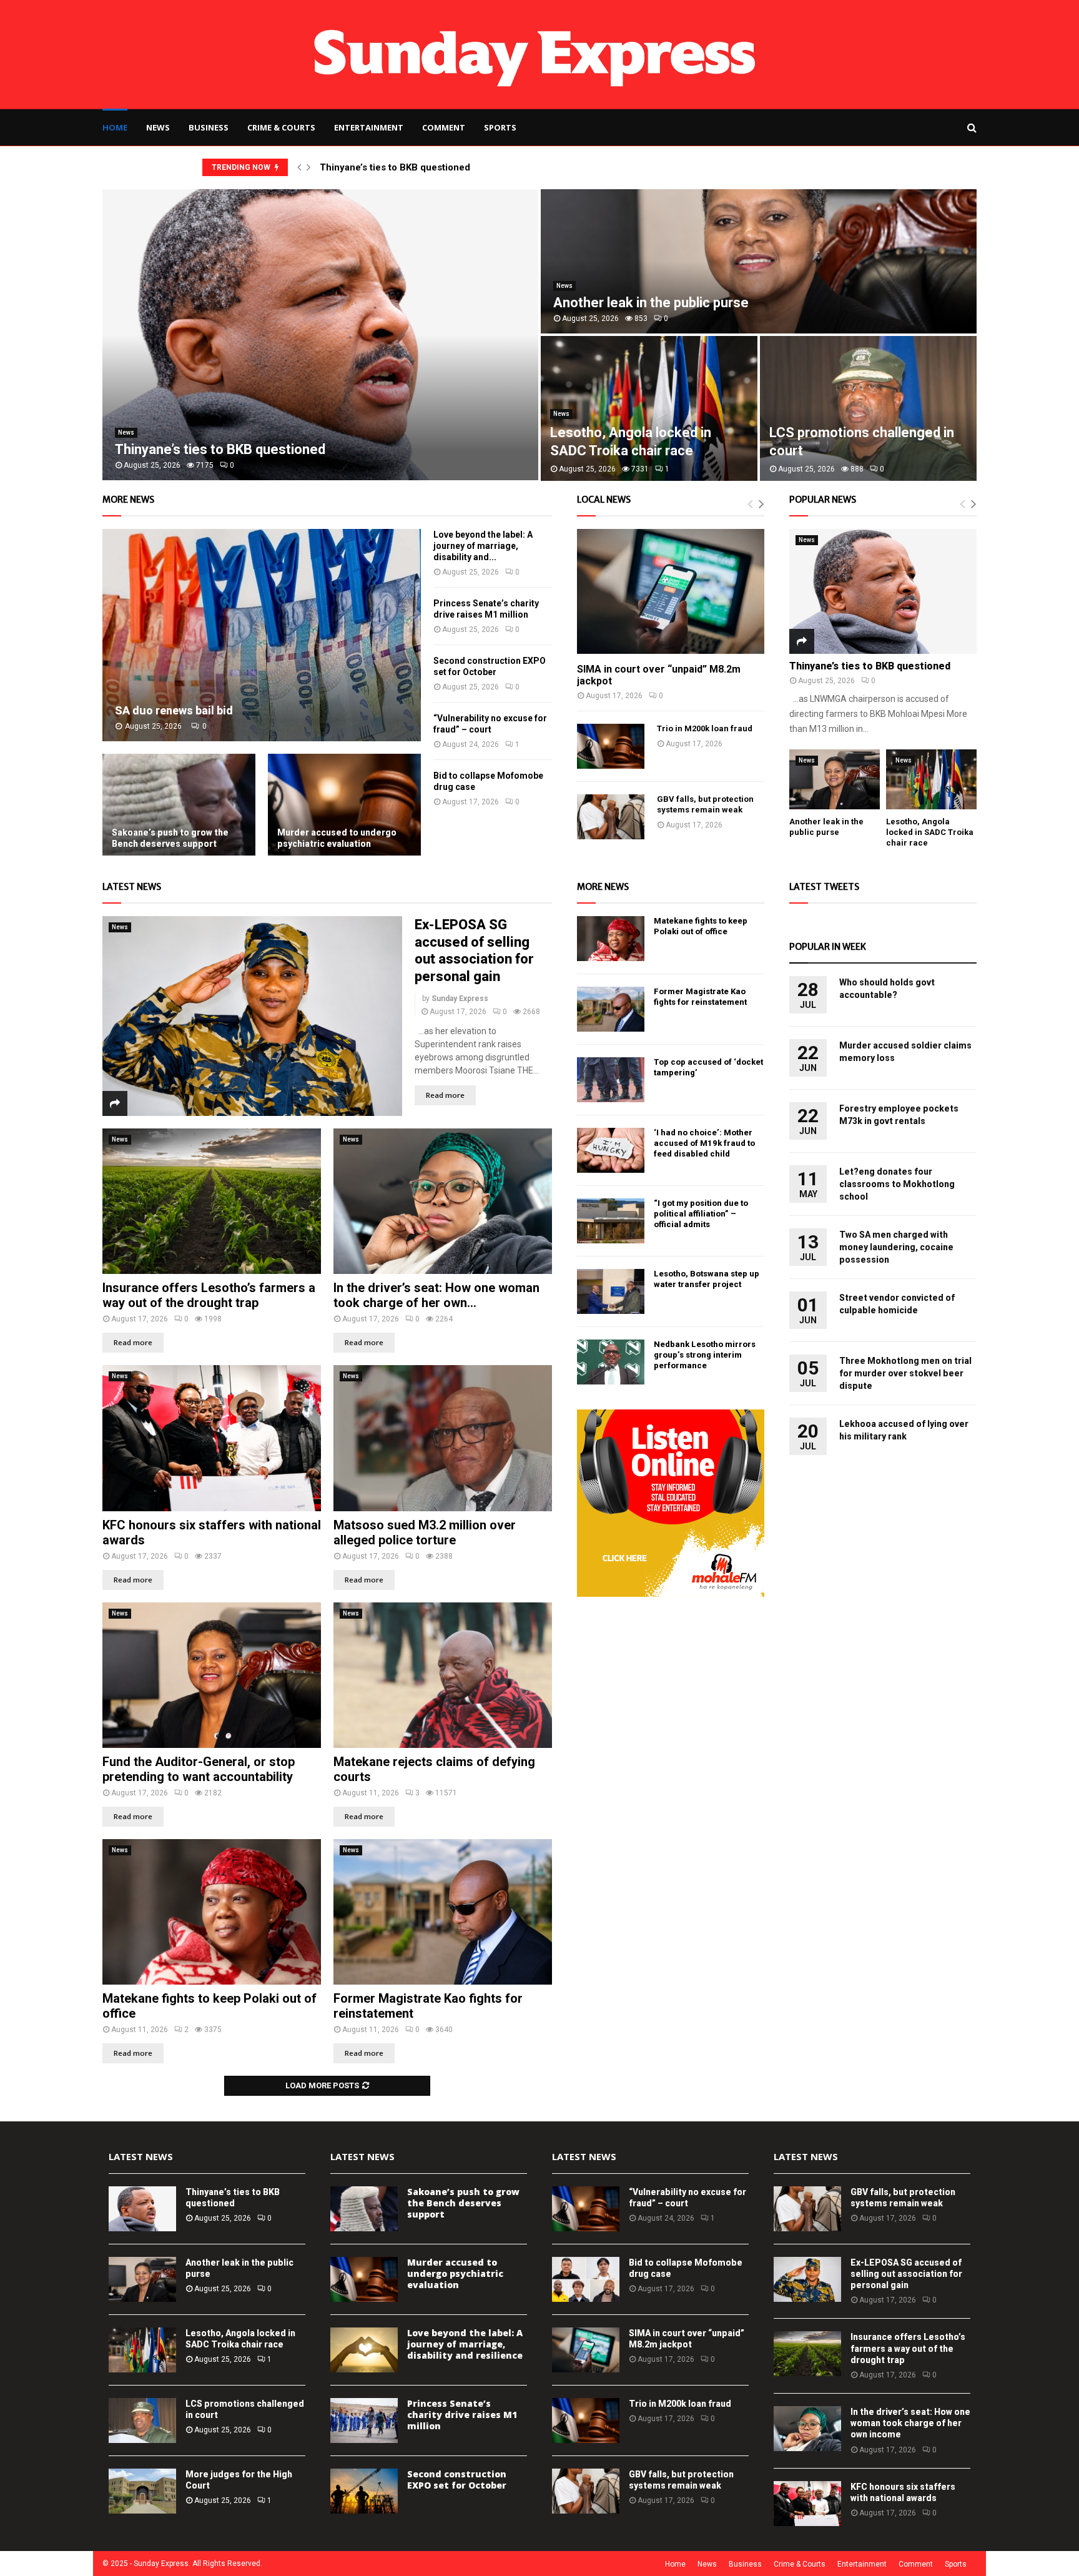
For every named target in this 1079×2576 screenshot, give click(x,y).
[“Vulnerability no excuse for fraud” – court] (586, 2209)
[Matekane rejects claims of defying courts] (443, 1675)
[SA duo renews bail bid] (262, 635)
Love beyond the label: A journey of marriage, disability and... (483, 546)
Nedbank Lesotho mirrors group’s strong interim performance (705, 1355)
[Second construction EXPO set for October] (364, 2491)
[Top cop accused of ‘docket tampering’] (611, 1080)
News (158, 127)
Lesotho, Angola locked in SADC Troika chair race (930, 832)
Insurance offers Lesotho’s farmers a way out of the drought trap (209, 1295)
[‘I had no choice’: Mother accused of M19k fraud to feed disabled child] (611, 1150)
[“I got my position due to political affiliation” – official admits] (611, 1221)
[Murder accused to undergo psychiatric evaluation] (344, 805)
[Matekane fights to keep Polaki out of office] (212, 1912)
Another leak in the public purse (651, 303)
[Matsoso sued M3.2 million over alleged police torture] (443, 1438)
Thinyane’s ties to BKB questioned (395, 167)
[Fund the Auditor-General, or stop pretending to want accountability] (212, 1675)
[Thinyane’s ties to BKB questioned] (883, 591)
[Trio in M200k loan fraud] (611, 746)
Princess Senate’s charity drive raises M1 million (462, 2415)
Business (209, 127)
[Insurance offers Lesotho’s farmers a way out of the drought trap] (212, 1201)
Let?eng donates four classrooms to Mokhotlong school (897, 1184)
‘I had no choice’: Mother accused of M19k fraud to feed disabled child (704, 1143)
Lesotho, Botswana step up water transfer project (707, 1279)
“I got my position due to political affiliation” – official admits (701, 1214)
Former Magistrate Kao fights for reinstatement (700, 997)
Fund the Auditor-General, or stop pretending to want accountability (199, 1769)
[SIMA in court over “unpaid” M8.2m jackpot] (671, 591)
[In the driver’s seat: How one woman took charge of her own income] (443, 1201)
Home (115, 127)
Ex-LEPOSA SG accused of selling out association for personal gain (906, 2274)
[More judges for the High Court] (142, 2491)
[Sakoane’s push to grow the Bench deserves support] (179, 805)
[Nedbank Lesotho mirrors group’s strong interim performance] (611, 1362)
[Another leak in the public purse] (835, 780)
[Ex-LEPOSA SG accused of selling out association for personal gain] (252, 1016)
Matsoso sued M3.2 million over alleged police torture (425, 1532)
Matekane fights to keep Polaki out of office (701, 926)
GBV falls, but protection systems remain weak (705, 804)
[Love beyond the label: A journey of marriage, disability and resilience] (364, 2350)
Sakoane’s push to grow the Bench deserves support (170, 838)
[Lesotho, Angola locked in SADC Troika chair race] (931, 780)
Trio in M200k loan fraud (705, 728)
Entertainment (369, 127)
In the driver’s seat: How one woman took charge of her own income (910, 2423)
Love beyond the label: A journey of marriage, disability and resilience (465, 2344)
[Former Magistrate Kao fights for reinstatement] (443, 1912)
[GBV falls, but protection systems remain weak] (611, 817)
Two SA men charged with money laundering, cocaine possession (896, 1247)
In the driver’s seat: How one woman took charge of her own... (436, 1295)
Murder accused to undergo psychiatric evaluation (337, 838)
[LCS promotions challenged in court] (142, 2421)
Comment (444, 127)
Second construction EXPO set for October (457, 2480)
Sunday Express (460, 999)
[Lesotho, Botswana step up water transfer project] (611, 1291)
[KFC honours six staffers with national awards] (212, 1438)
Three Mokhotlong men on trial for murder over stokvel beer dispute (905, 1373)
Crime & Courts (281, 127)
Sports (500, 127)
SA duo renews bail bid (174, 710)
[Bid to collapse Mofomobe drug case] (586, 2279)
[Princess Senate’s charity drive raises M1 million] (364, 2421)
